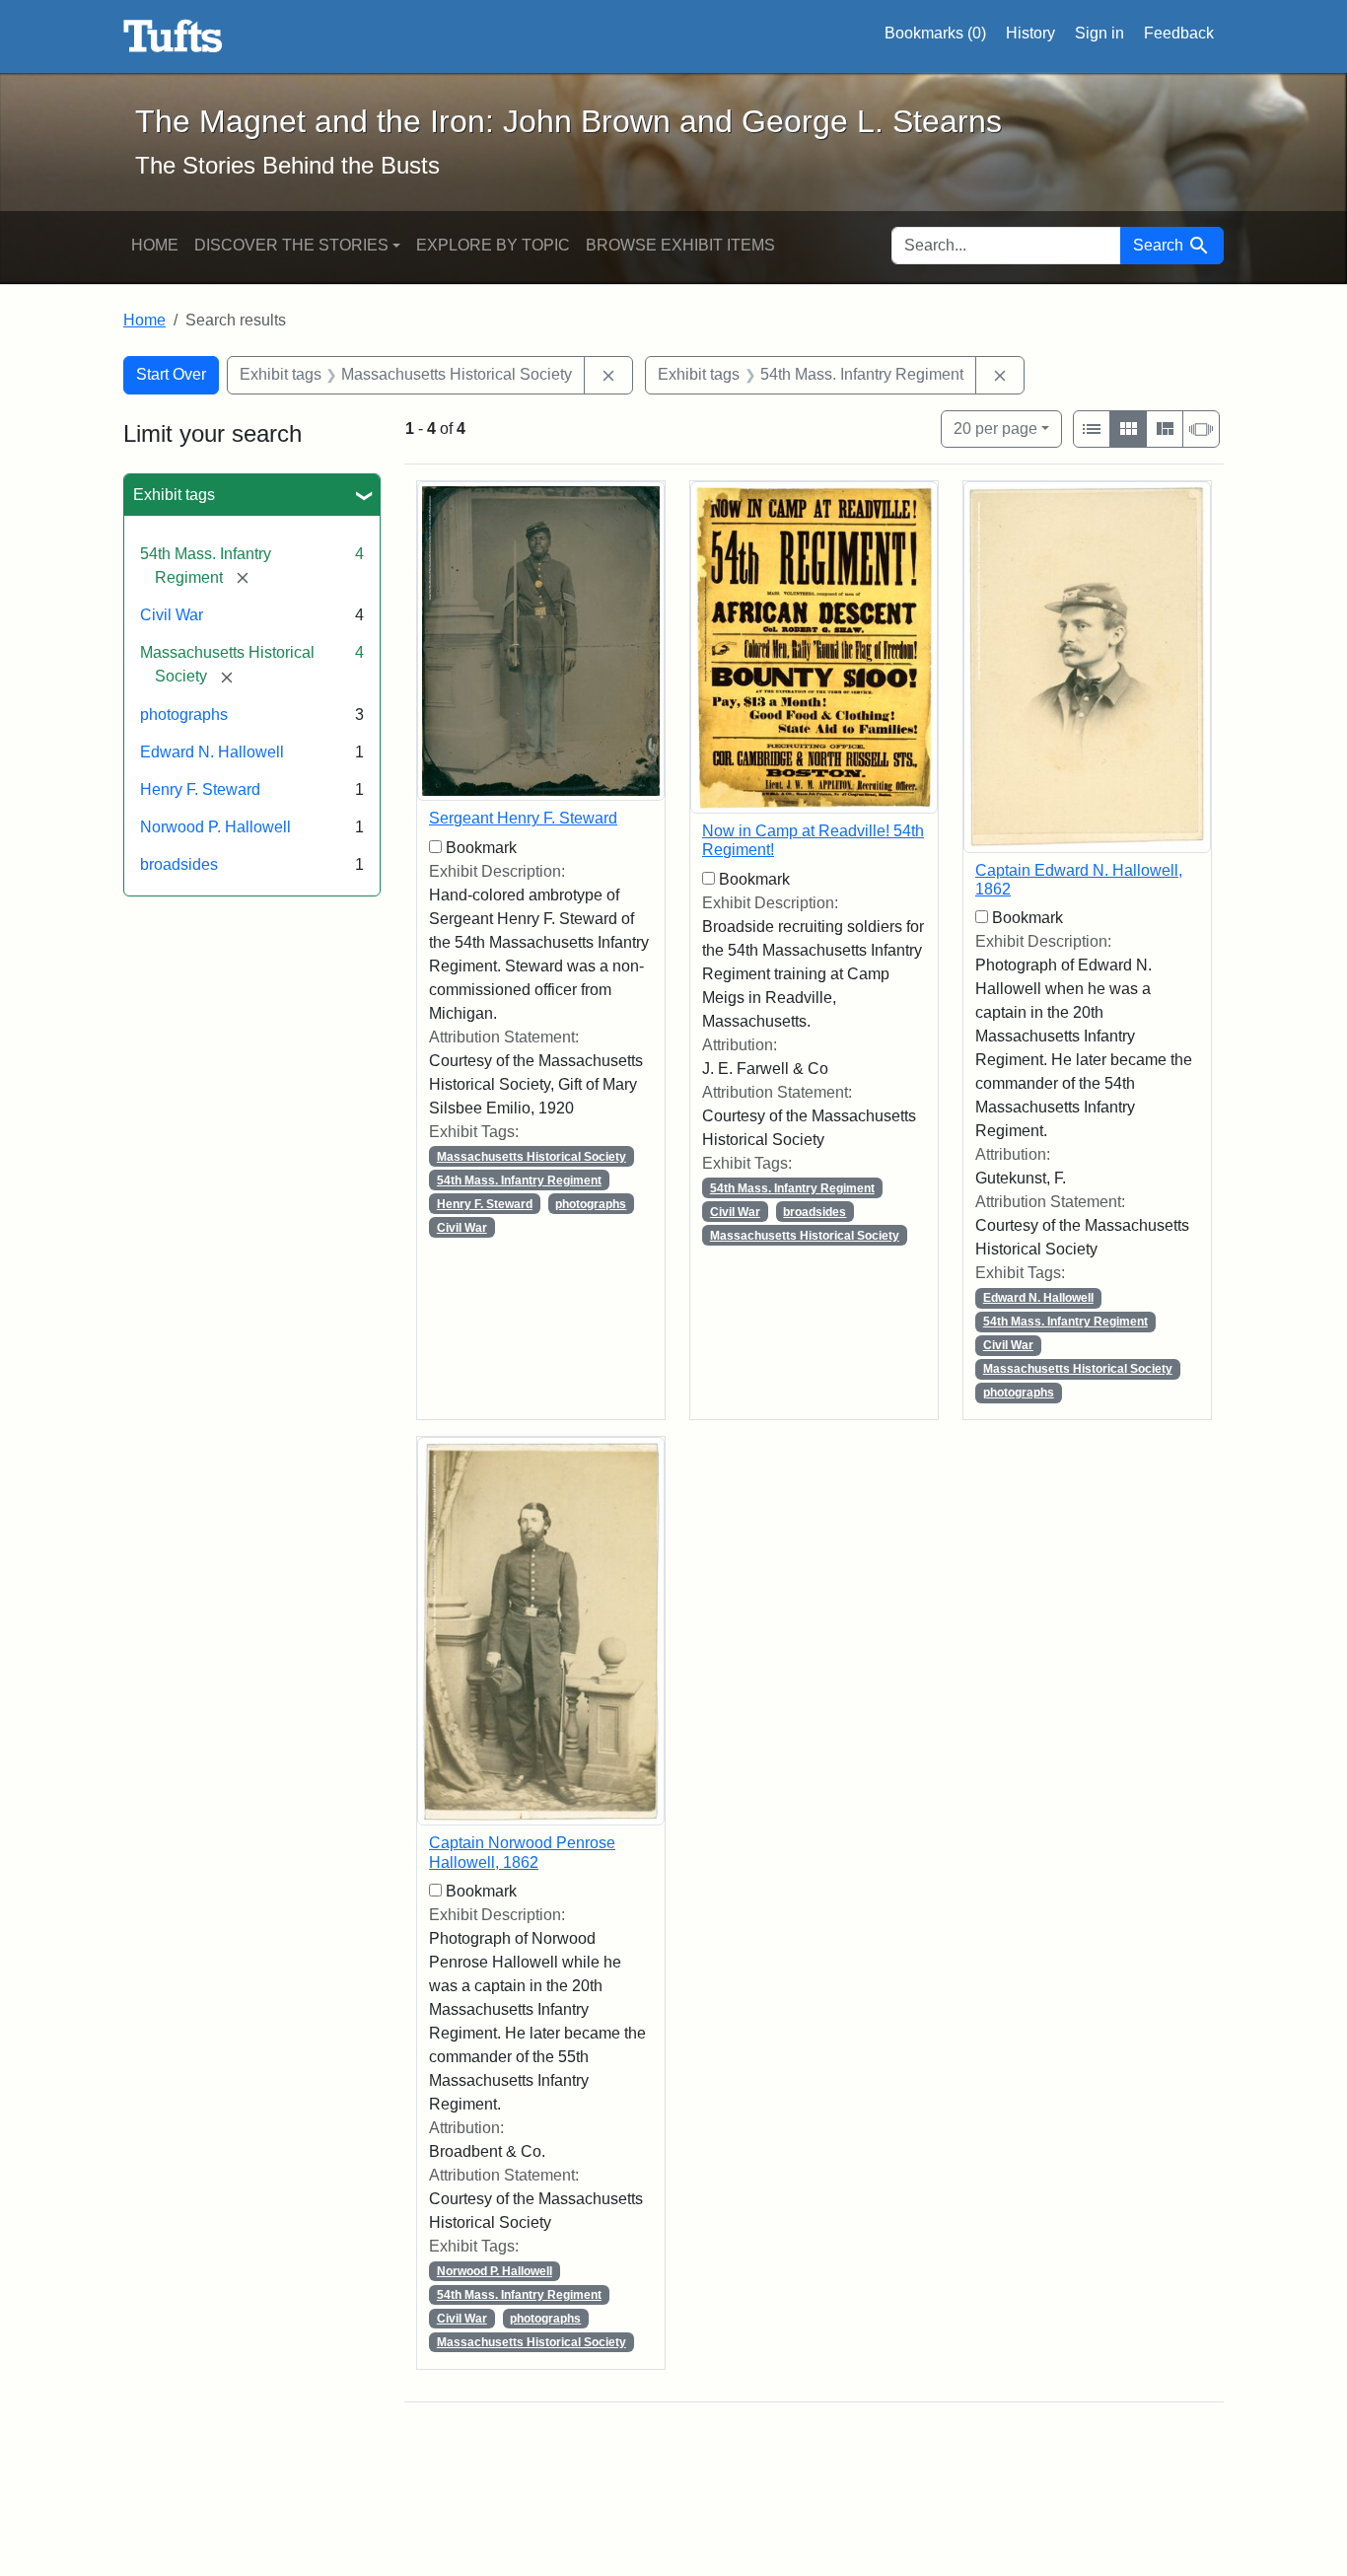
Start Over (171, 374)
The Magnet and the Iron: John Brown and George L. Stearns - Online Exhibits (173, 36)
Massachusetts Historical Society (532, 1157)
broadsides (179, 864)
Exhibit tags (174, 495)
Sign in (1099, 33)
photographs (184, 715)
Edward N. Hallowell (212, 752)
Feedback (1179, 33)
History (1030, 33)
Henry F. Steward (200, 789)
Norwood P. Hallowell (215, 827)
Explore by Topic (493, 245)
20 (995, 428)
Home (155, 245)
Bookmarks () (935, 33)
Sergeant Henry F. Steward (523, 818)
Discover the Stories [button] (291, 245)
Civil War (172, 615)
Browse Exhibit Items (680, 245)
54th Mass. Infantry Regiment (519, 1181)
